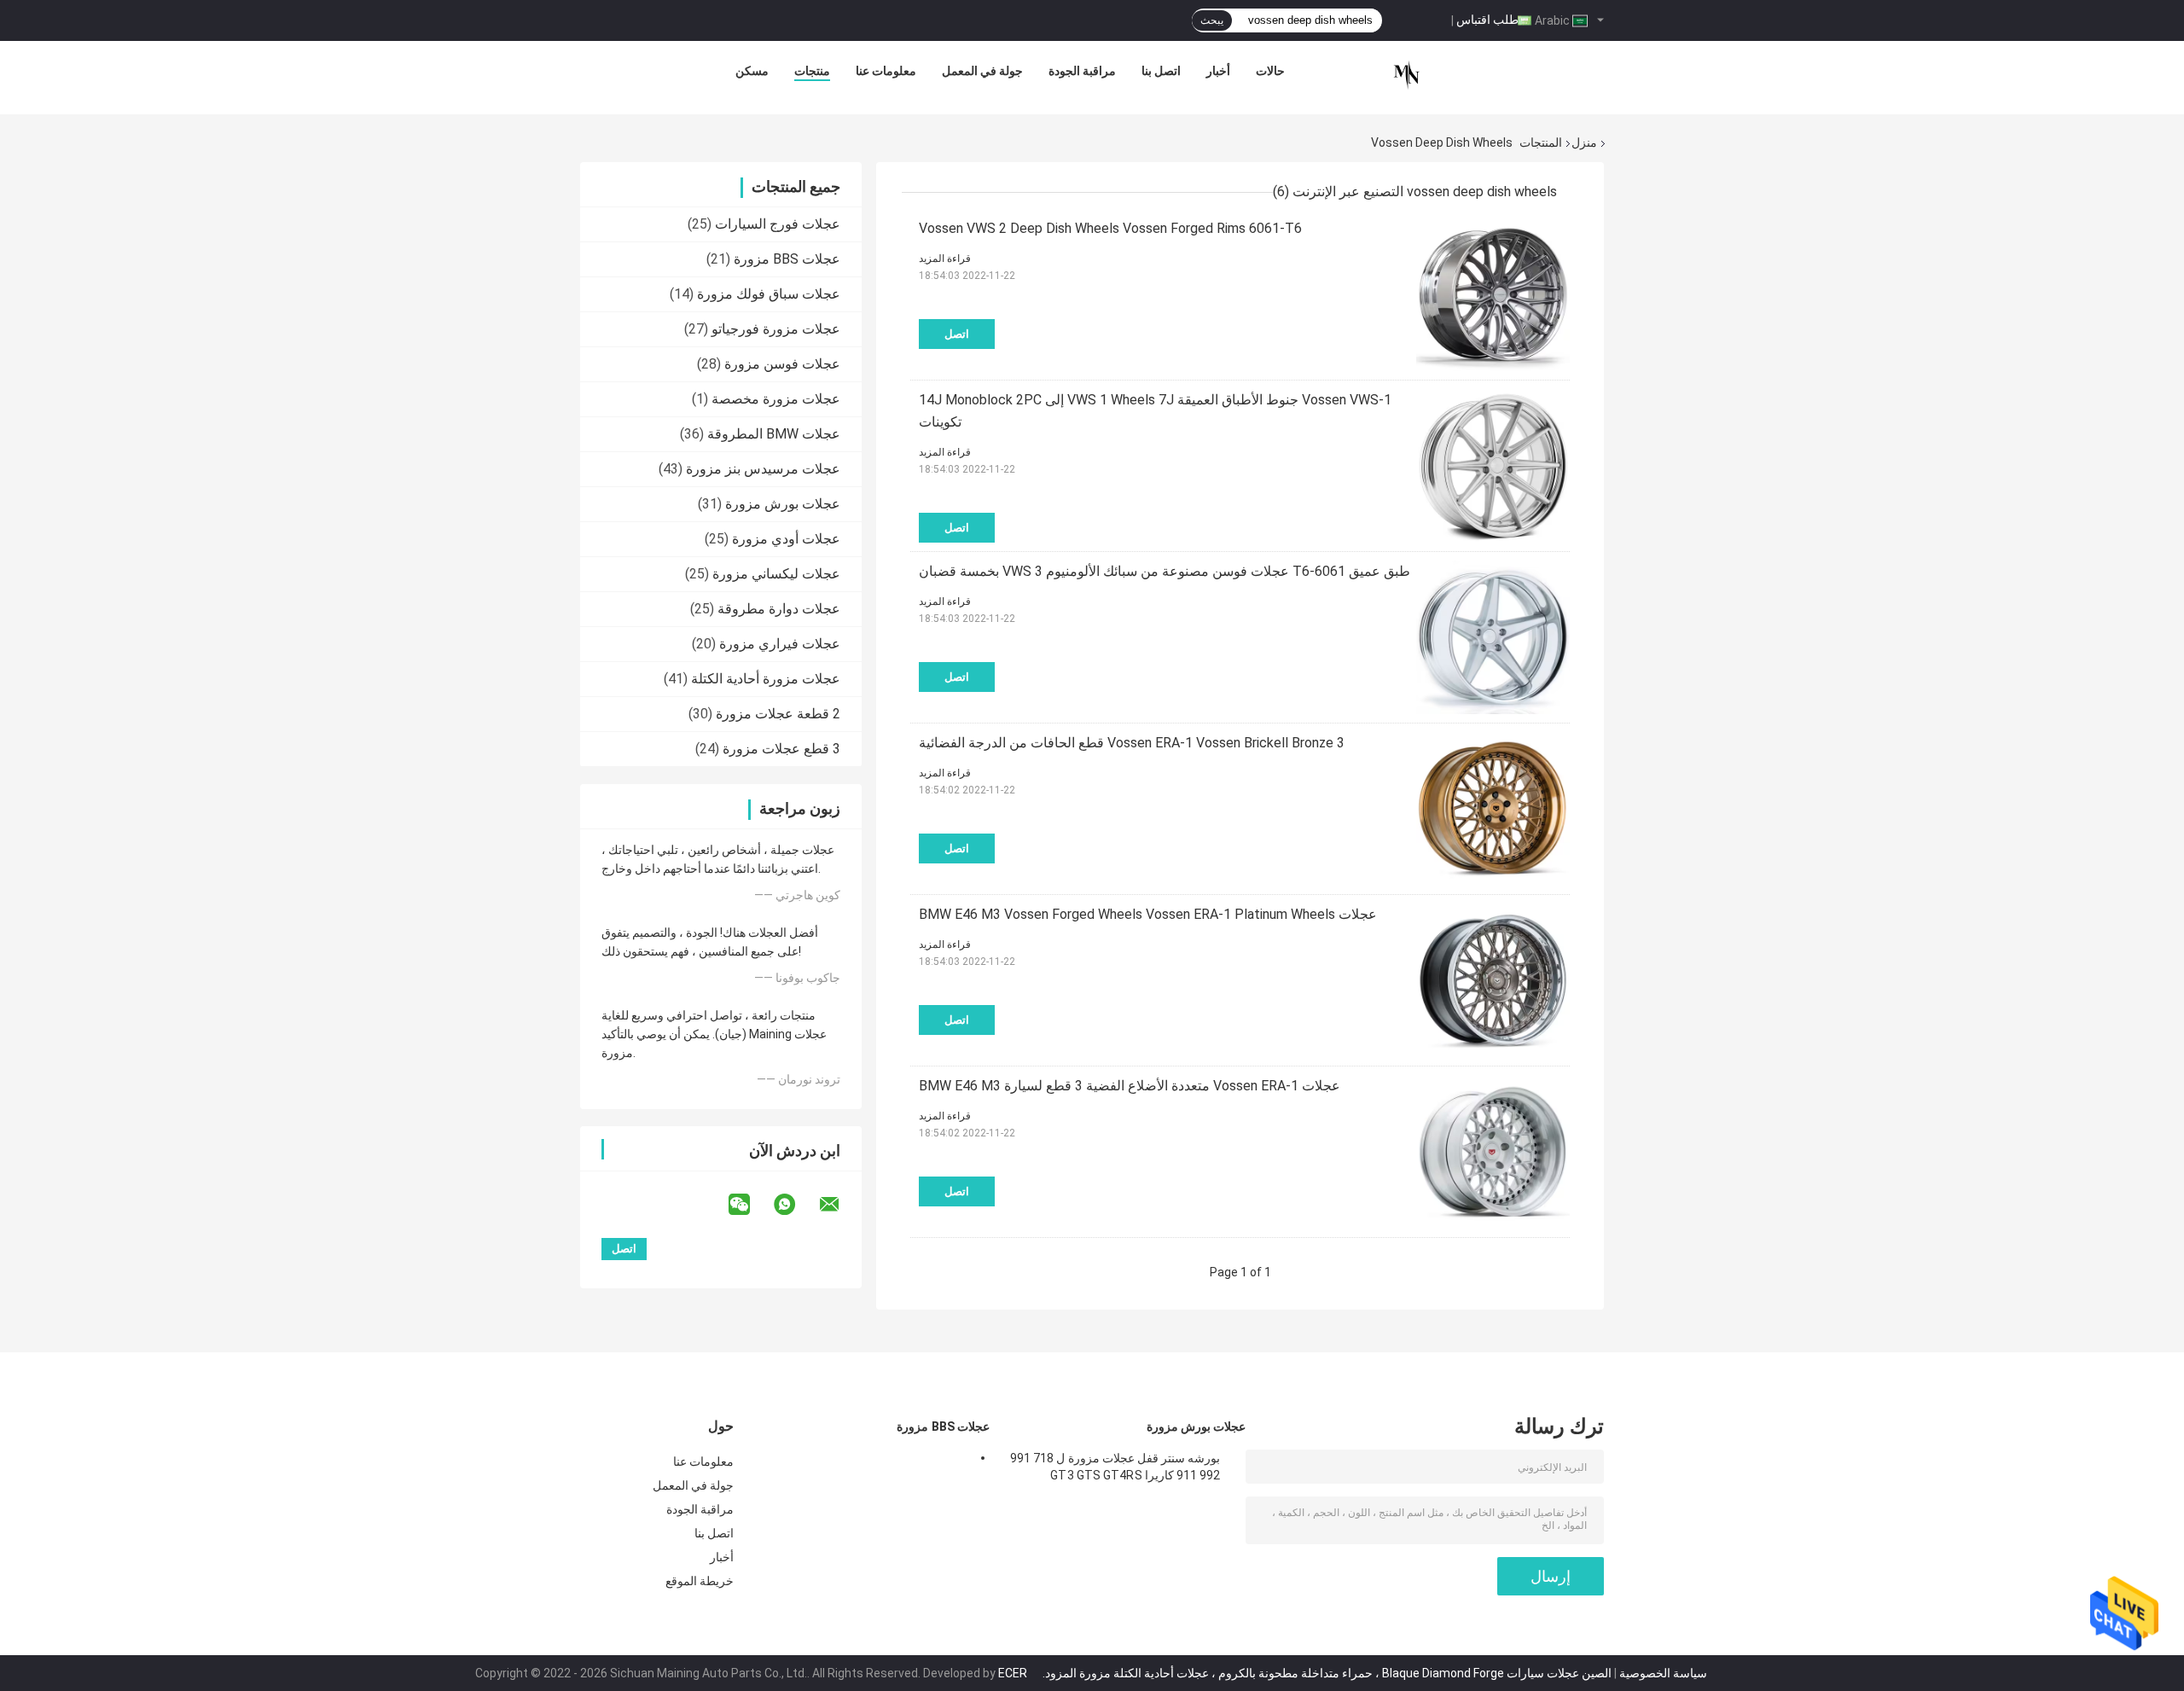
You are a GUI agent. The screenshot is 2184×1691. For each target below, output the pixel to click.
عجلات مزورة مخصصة (776, 399)
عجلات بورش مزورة (783, 504)
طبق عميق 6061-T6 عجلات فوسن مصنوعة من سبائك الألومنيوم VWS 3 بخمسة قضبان (1165, 571)
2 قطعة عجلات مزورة (778, 714)
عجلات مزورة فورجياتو (776, 329)
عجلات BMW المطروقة (774, 434)
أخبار (1218, 71)
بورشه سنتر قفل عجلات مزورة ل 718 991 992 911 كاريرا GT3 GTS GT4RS (1115, 1467)
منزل (1584, 142)
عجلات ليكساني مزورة (776, 574)
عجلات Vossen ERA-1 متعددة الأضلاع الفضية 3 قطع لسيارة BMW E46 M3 (1130, 1086)
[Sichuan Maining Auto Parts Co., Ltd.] (1407, 75)
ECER (1013, 1673)
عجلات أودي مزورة (786, 539)
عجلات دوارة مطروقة (779, 609)
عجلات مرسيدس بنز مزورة (763, 469)
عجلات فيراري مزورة (780, 644)
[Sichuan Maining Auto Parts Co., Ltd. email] (840, 1205)
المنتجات (1541, 142)
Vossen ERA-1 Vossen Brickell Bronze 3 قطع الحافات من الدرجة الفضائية (1132, 743)
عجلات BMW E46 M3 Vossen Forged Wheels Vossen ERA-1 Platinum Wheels (1148, 914)
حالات (1270, 71)
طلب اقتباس (1487, 20)
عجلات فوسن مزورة (782, 364)
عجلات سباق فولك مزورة (769, 294)
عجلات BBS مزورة (787, 259)
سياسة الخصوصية (1663, 1673)
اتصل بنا (1161, 71)
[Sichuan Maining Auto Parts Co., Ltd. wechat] (750, 1205)
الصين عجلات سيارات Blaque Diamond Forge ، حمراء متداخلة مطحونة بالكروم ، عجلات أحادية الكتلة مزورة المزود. (1326, 1673)
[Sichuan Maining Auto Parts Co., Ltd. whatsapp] (795, 1205)
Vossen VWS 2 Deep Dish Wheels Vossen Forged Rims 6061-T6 (1110, 228)
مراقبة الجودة (1082, 71)
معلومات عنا (886, 71)
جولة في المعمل (982, 71)
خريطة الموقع (700, 1581)
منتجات (812, 71)
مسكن (752, 71)
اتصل (957, 334)
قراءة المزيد (945, 259)
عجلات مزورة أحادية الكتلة (766, 679)
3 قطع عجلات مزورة (781, 749)
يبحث (1212, 20)
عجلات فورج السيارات (778, 224)
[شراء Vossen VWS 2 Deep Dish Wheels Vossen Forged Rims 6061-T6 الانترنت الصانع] (1493, 294)
